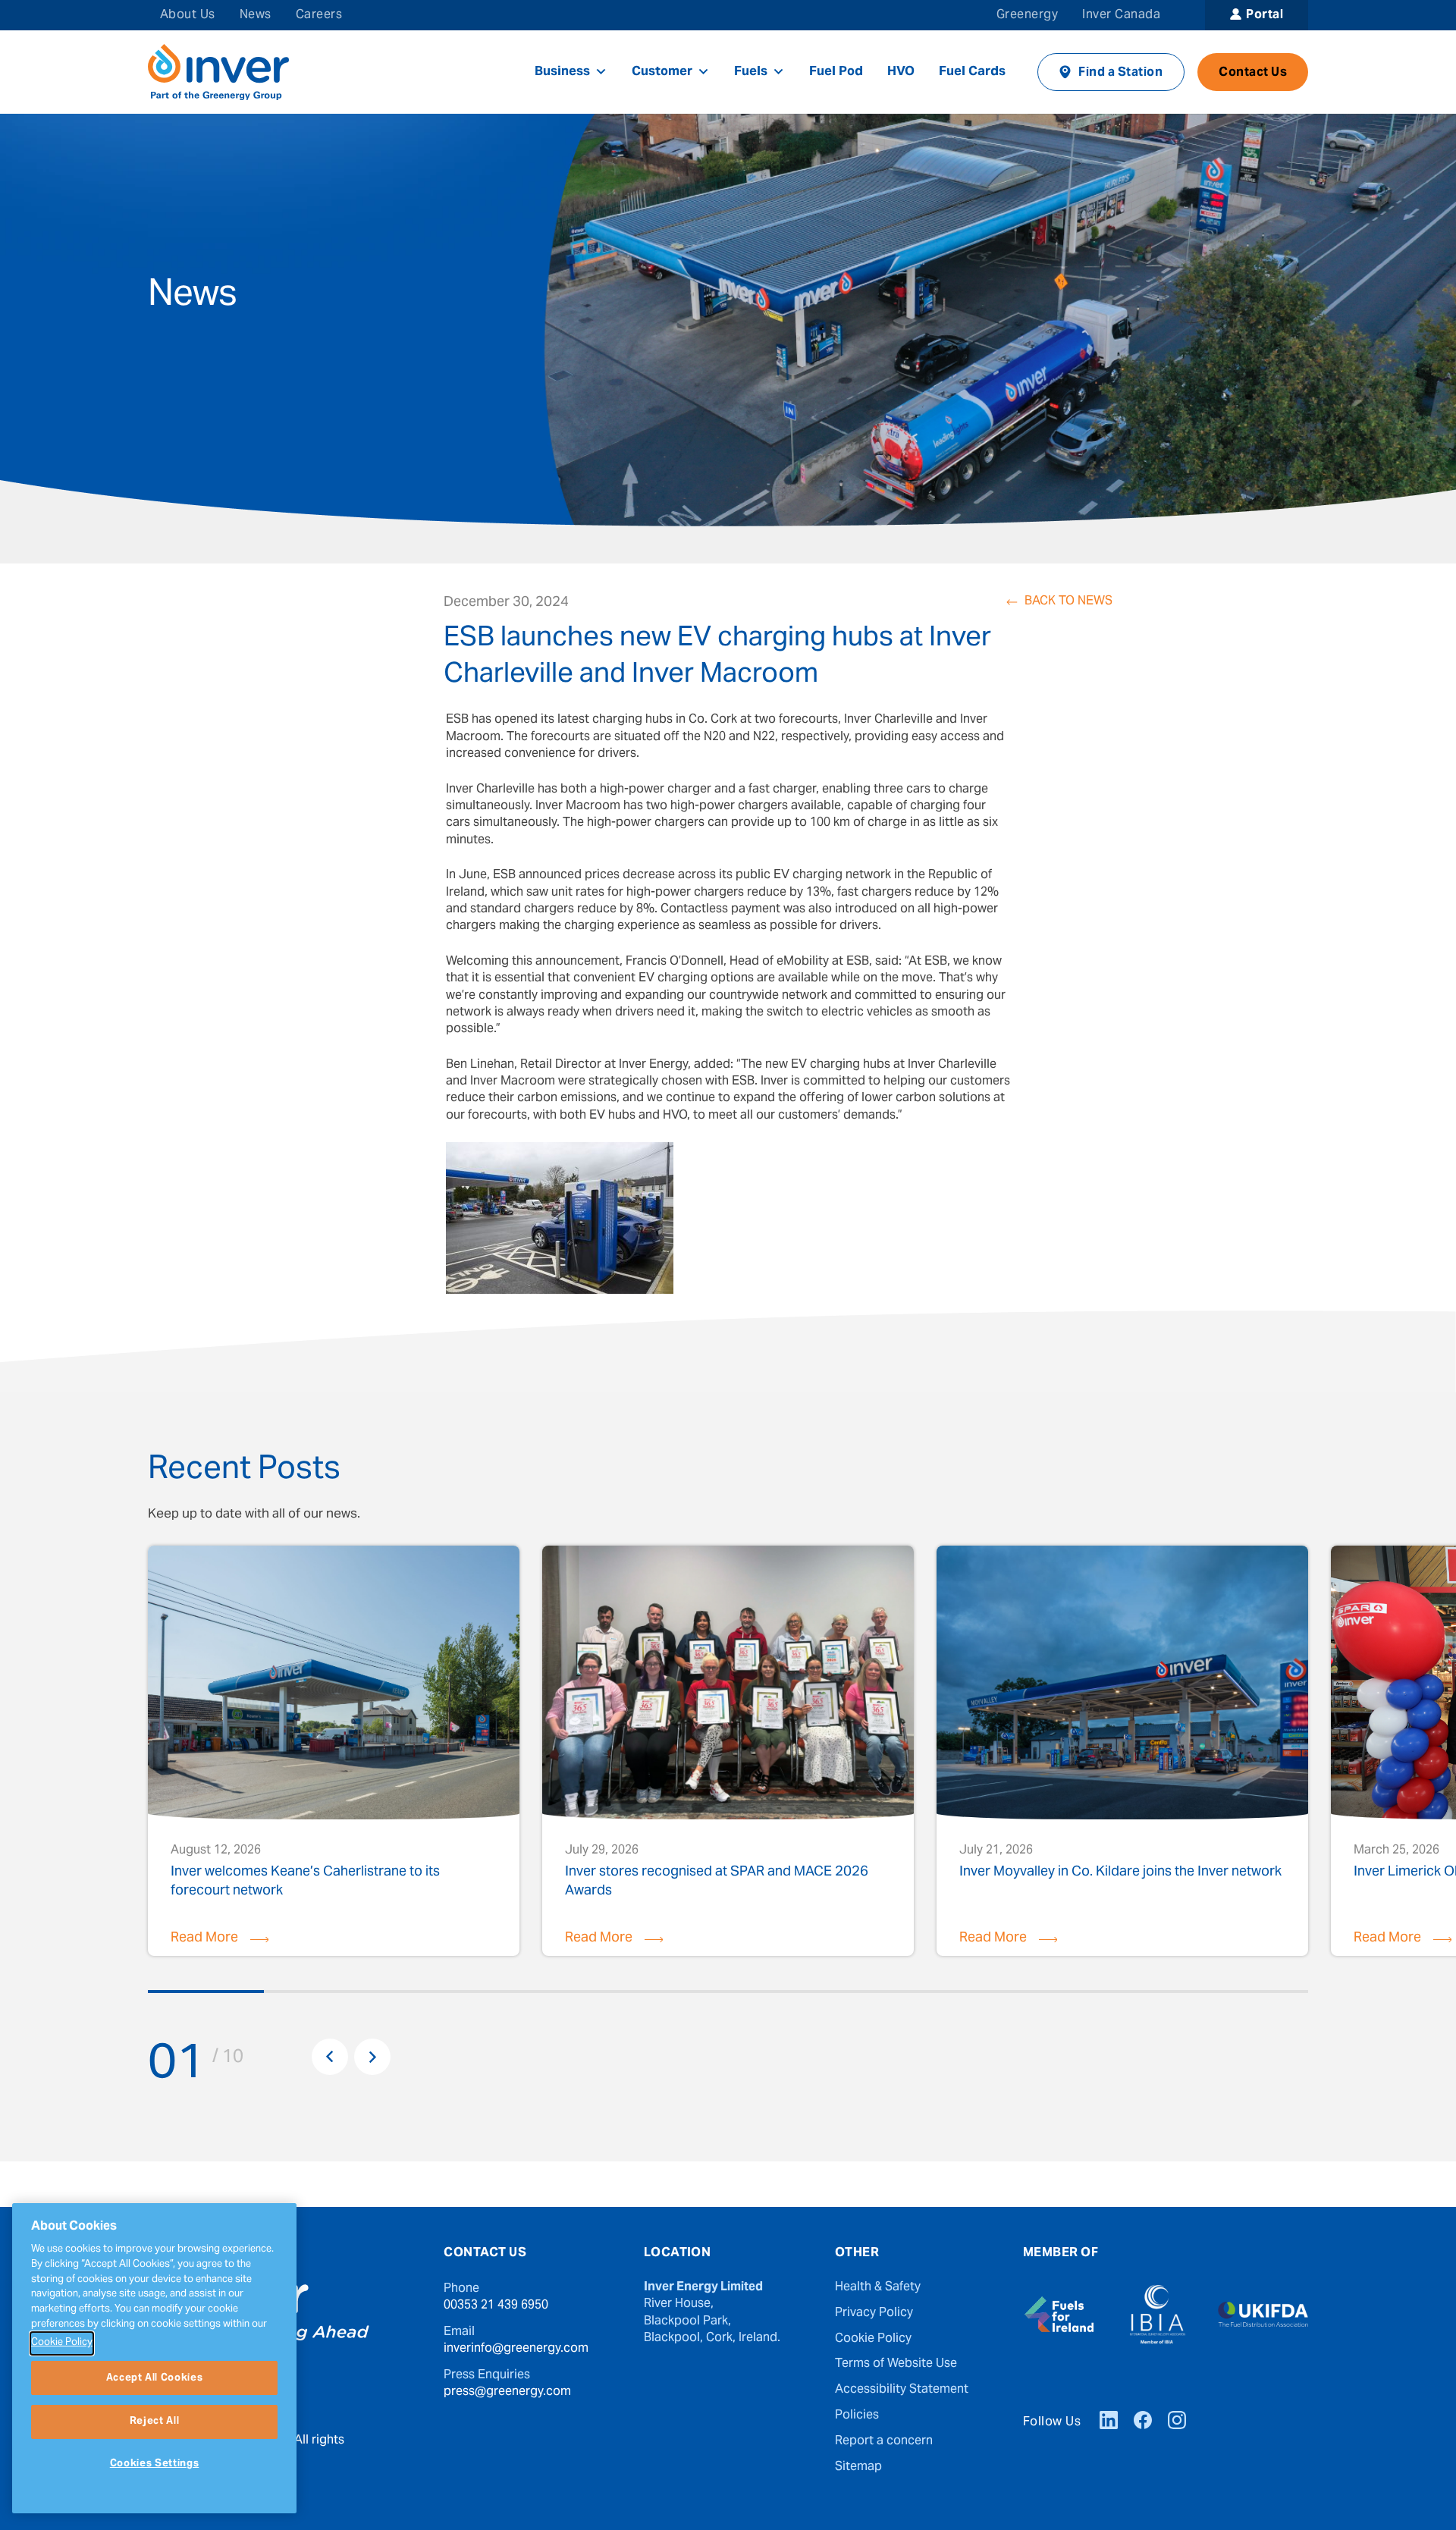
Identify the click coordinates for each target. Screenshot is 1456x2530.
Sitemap (858, 2467)
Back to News (1068, 602)
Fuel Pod (836, 72)
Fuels (751, 72)
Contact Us (1253, 73)
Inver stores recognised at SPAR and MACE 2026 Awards (717, 1881)
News (256, 15)
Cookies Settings (155, 2464)
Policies (857, 2415)
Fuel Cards (972, 72)
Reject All (155, 2422)
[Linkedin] (1109, 2422)
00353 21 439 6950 (496, 2306)
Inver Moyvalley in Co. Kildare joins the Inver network (1120, 1875)
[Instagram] (1177, 2422)
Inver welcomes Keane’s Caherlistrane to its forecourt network (305, 1881)
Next (372, 2057)
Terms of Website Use (896, 2364)
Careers (319, 15)
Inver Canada (1121, 15)
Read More (204, 1938)
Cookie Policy (873, 2339)
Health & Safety (878, 2287)
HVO (901, 72)
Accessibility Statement (902, 2390)
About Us (188, 15)
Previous (330, 2057)
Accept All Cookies (155, 2378)
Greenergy (1027, 15)
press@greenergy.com (507, 2392)
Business (562, 72)
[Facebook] (1143, 2422)
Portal (1265, 15)
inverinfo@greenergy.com (516, 2349)
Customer (662, 72)
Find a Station (1120, 73)
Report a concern (884, 2441)
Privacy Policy (874, 2313)
